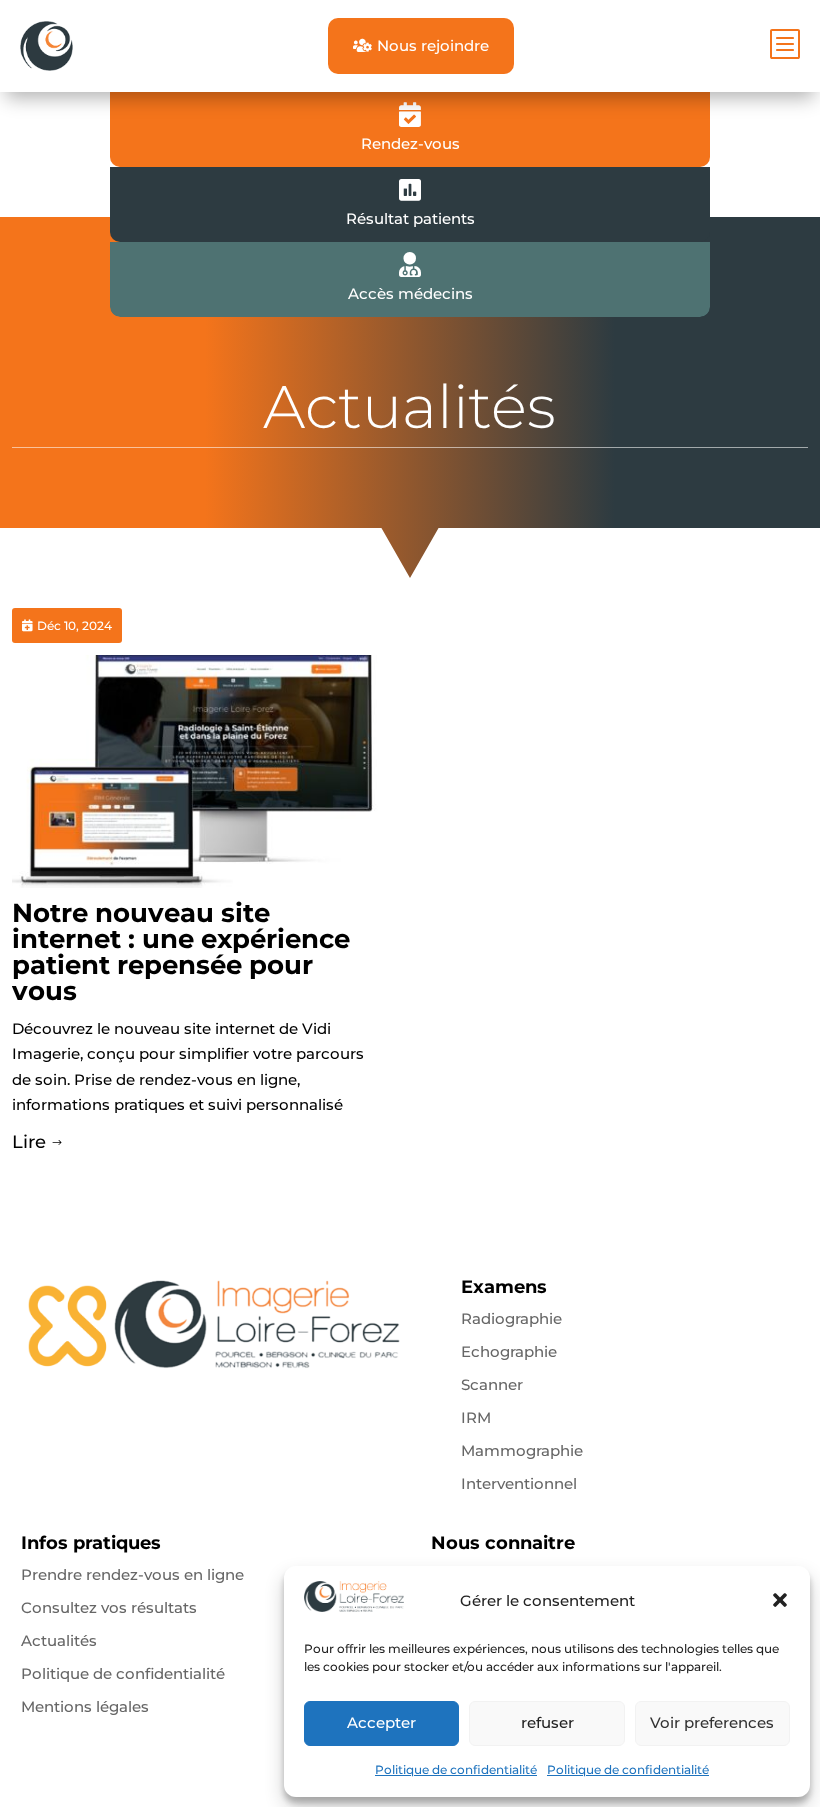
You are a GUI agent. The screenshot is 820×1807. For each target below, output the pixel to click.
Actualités (59, 1640)
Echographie (509, 1351)
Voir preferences (712, 1722)
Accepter (381, 1722)
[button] (780, 1600)
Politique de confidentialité (456, 1769)
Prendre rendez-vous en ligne (132, 1574)
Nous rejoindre (421, 45)
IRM (476, 1417)
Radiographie (511, 1318)
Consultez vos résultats (109, 1607)
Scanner (492, 1384)
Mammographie (522, 1450)
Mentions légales (85, 1706)
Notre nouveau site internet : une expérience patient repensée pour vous (181, 952)
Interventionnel (519, 1483)
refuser (547, 1722)
